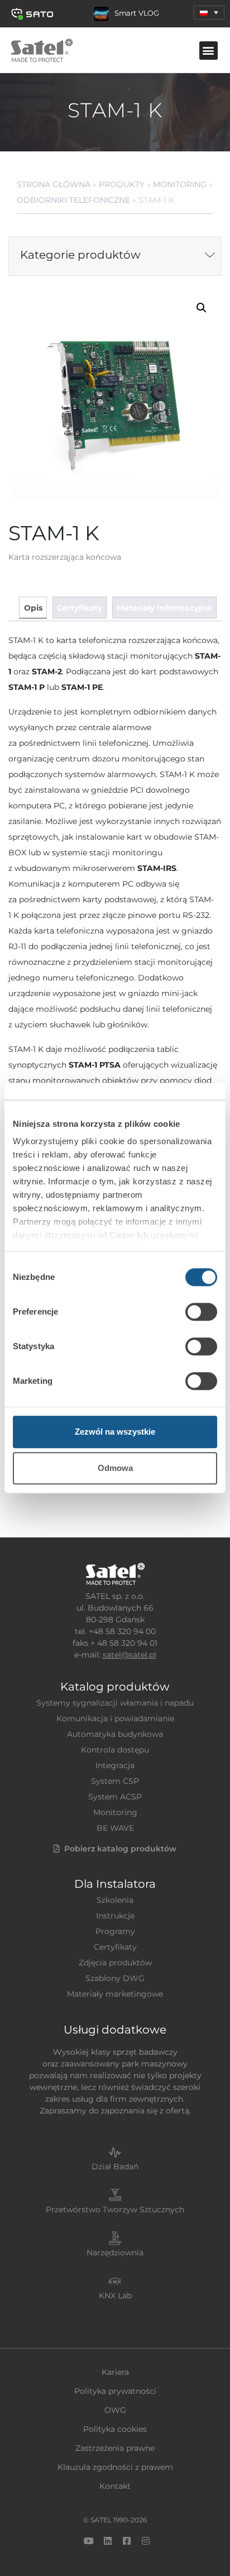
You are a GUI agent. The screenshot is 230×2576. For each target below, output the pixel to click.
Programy (115, 1931)
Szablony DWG (115, 1978)
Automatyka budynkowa (115, 1734)
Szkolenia (115, 1900)
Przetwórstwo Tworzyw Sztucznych (115, 2210)
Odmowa (115, 1468)
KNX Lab (115, 2296)
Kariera (115, 2372)
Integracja (115, 1765)
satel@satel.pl (130, 1655)
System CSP (115, 1781)
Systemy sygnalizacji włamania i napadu (115, 1703)
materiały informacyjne (164, 608)
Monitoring (180, 184)
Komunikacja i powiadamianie (115, 1718)
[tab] (33, 608)
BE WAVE (115, 1828)
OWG (115, 2410)
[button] (209, 13)
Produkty (122, 184)
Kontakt (115, 2486)
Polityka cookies (115, 2429)
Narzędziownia (115, 2253)
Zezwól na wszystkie (115, 1432)
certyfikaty (80, 608)
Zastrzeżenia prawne (115, 2448)
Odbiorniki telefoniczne (73, 200)
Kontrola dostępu (115, 1750)
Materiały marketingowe (115, 1994)
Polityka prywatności (115, 2391)
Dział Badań (115, 2166)
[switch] (201, 1312)
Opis (33, 608)
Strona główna (54, 184)
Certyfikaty (115, 1947)
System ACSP (115, 1797)
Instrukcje (115, 1916)
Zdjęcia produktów (115, 1963)
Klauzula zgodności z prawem (115, 2467)
